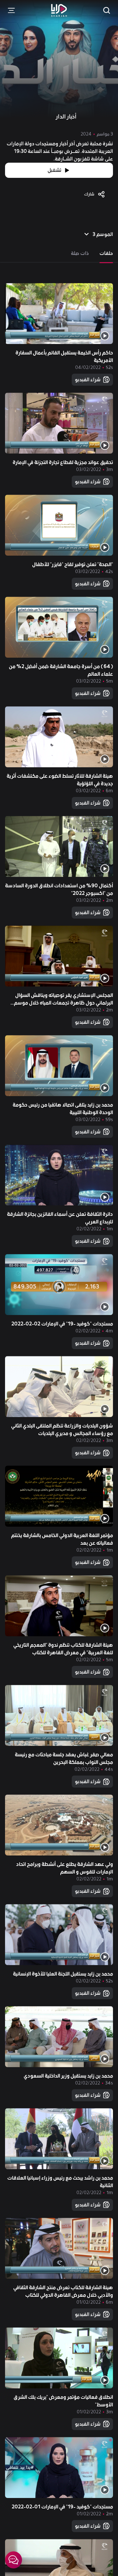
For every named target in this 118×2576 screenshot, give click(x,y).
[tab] (106, 253)
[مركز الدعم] (14, 2560)
